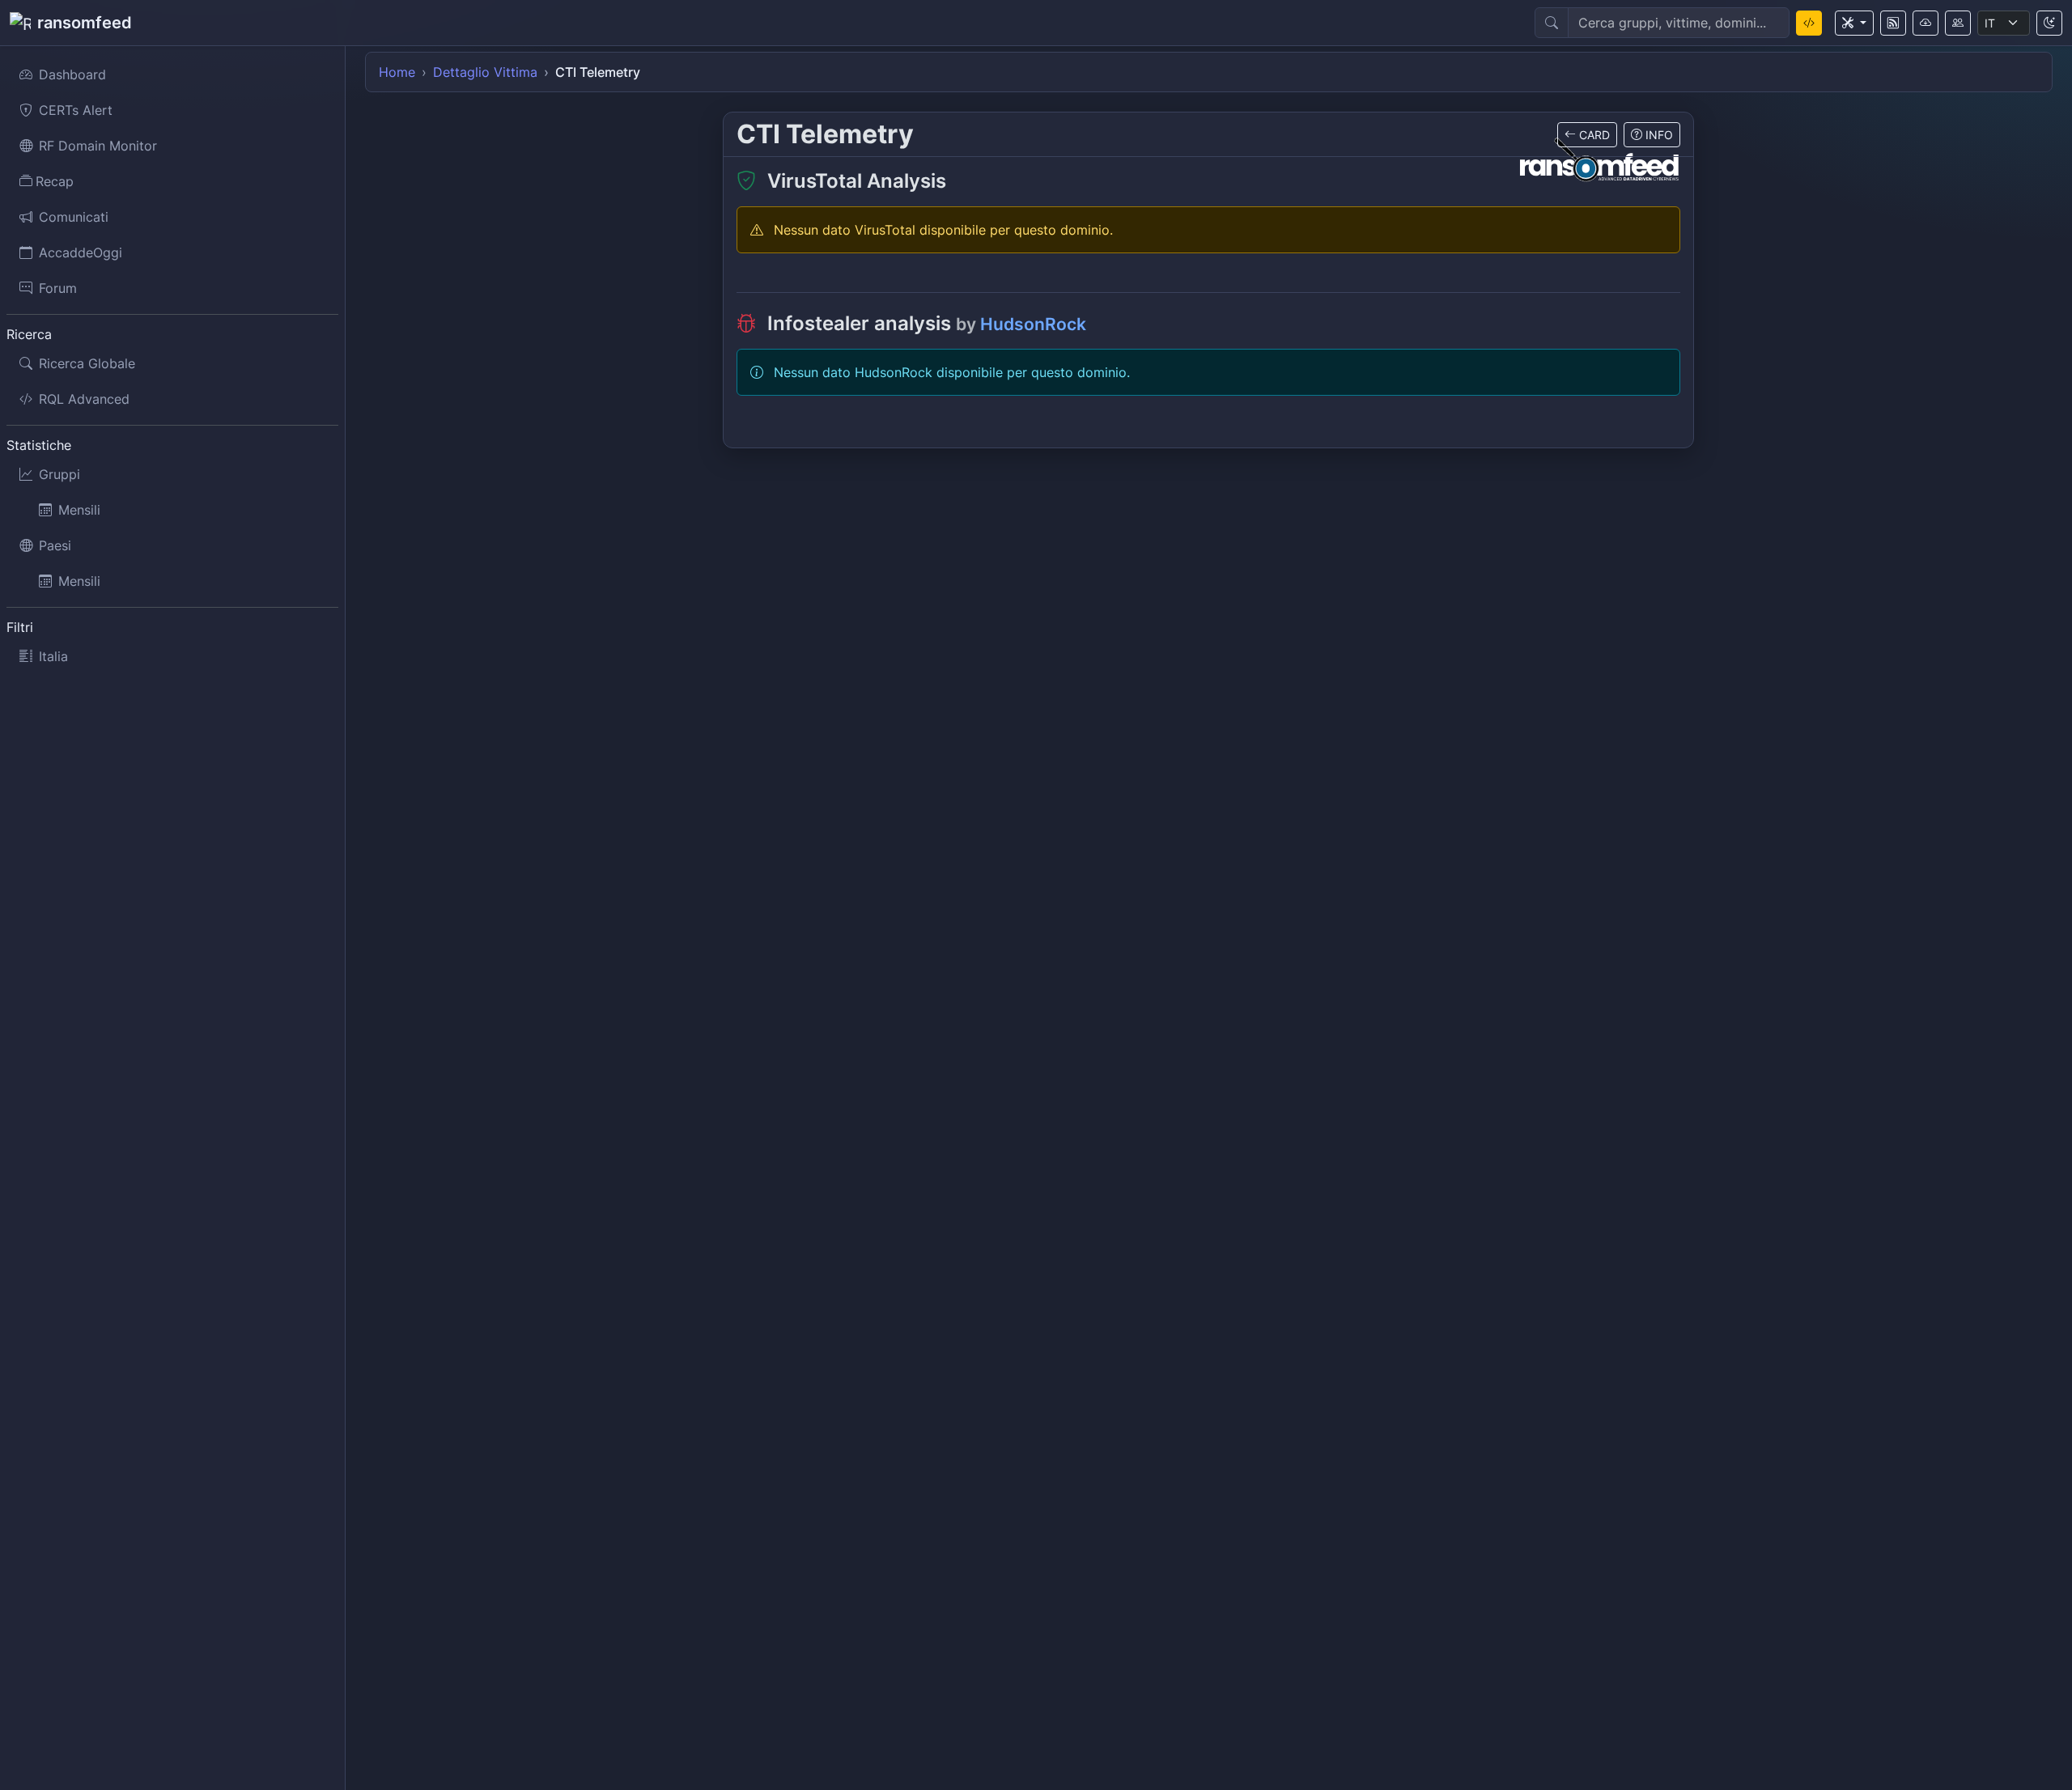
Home (397, 72)
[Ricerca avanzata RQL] (1809, 23)
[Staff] (1958, 23)
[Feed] (1893, 23)
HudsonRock (1033, 324)
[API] (1926, 23)
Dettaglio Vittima (485, 72)
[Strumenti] (1854, 23)
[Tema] (2049, 23)
